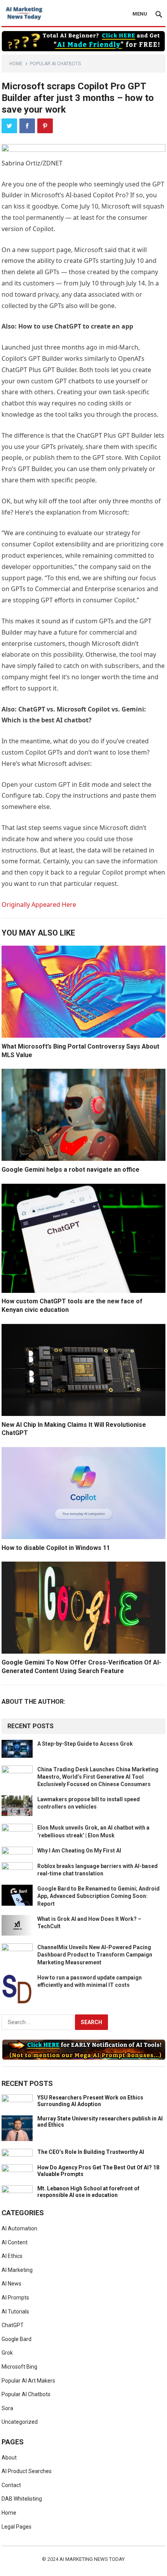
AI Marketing (17, 2270)
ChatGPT (13, 2325)
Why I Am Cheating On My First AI (79, 1851)
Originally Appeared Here (39, 904)
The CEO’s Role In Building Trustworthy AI (91, 2152)
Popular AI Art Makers (28, 2381)
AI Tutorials (15, 2312)
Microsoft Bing (19, 2367)
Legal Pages (17, 2527)
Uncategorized (20, 2422)
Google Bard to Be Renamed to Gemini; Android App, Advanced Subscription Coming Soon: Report (98, 1896)
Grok (7, 2353)
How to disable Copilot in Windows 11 (56, 1548)
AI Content (15, 2242)
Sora (7, 2408)
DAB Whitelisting (22, 2499)
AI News (11, 2284)
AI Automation (19, 2228)
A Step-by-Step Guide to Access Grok (85, 1744)
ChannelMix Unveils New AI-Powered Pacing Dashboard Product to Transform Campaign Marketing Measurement (95, 1955)
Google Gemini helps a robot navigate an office (70, 1170)
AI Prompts (15, 2298)
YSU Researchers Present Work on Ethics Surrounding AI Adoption (90, 2101)
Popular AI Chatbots (55, 64)
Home (16, 64)
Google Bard (17, 2339)
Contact (11, 2485)
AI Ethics (12, 2256)
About (9, 2458)
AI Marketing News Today (92, 2559)
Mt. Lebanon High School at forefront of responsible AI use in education (88, 2192)
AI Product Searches (27, 2471)
